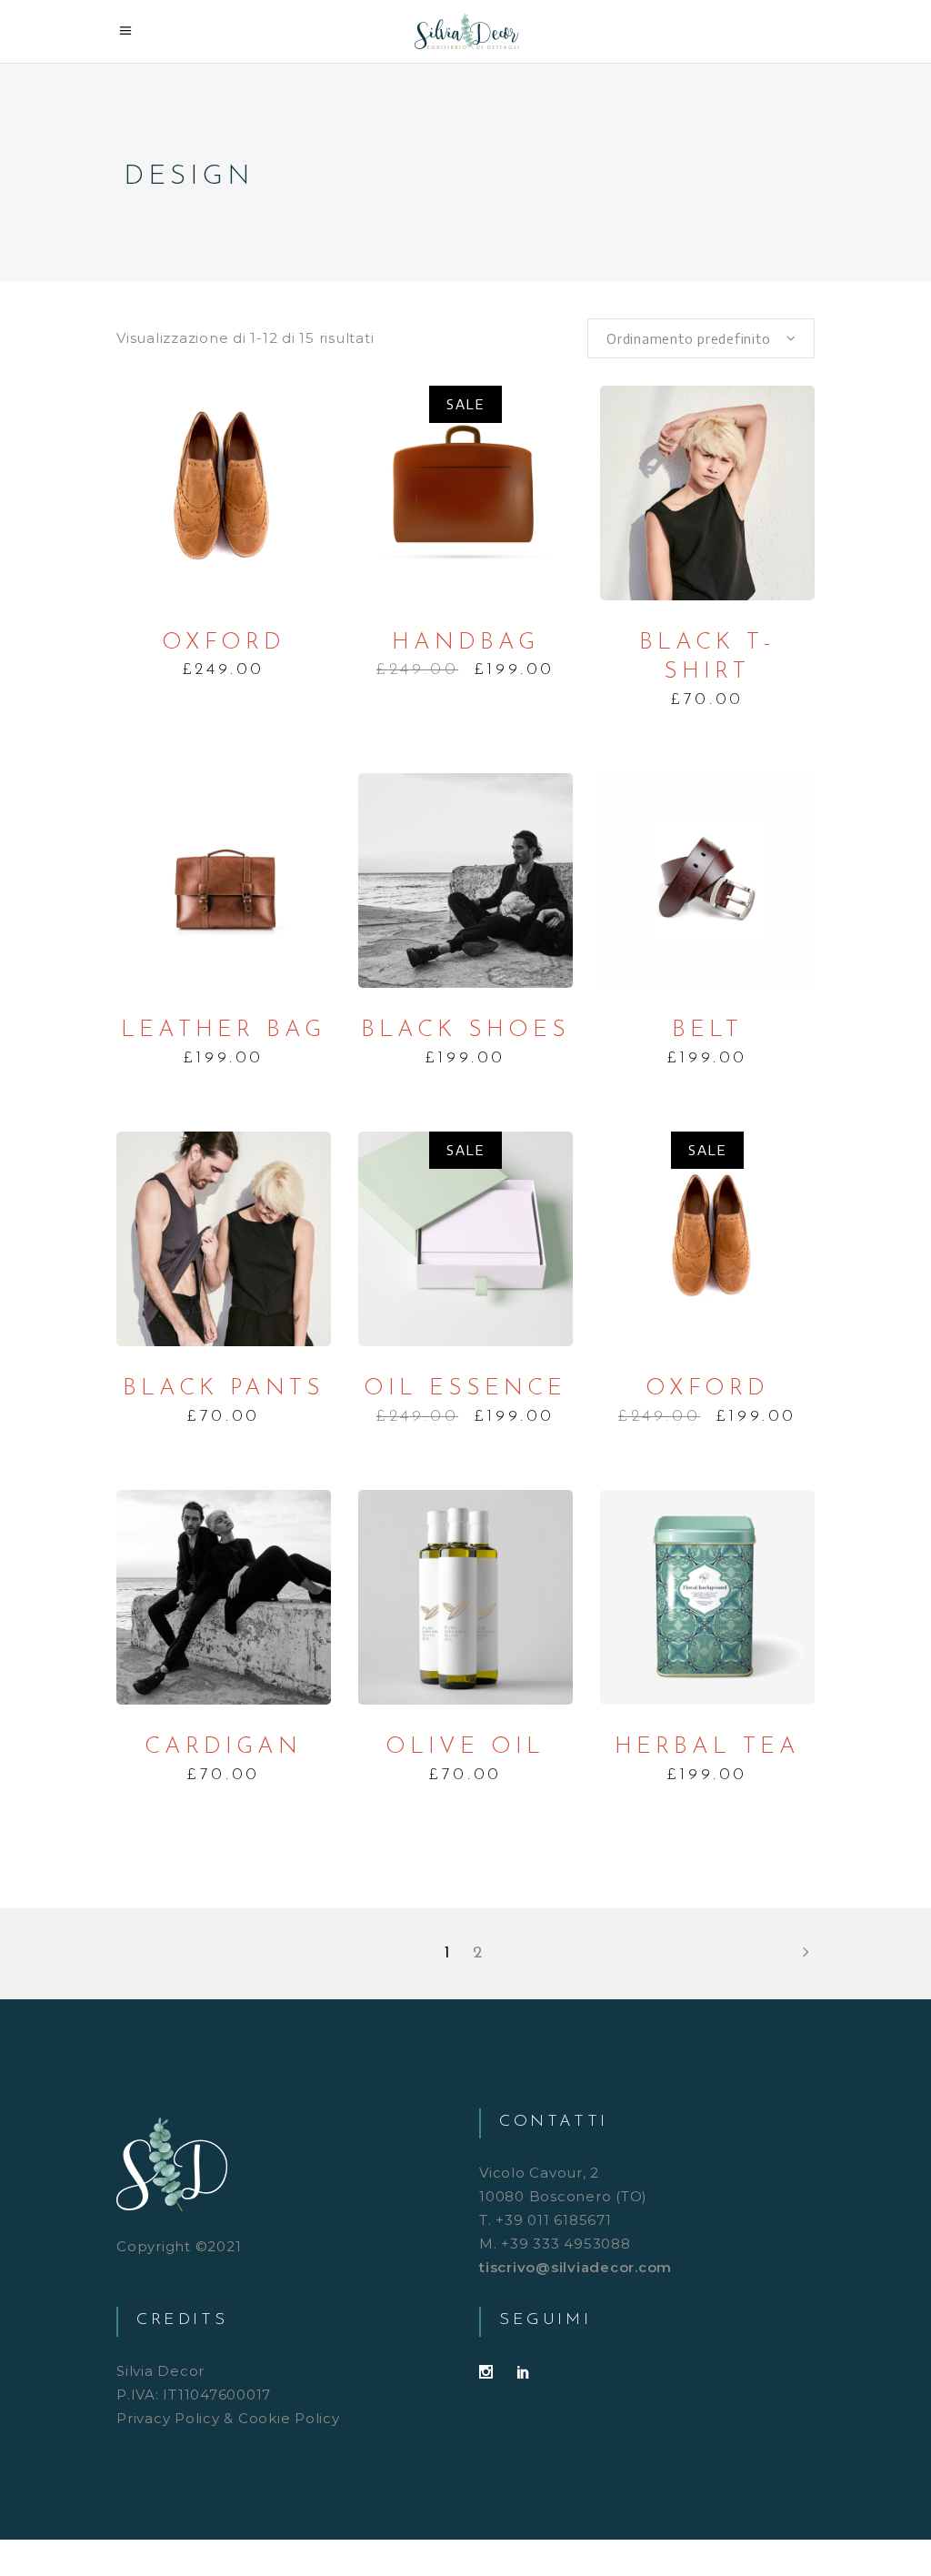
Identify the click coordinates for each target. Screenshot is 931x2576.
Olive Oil (465, 1747)
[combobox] (701, 338)
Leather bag (223, 1030)
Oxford (224, 643)
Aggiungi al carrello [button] (224, 493)
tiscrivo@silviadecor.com (576, 2267)
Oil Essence (465, 1389)
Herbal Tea (707, 1747)
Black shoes (465, 1030)
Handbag (465, 643)
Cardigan (223, 1747)
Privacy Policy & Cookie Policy (228, 2418)
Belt (707, 1030)
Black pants (224, 1389)
